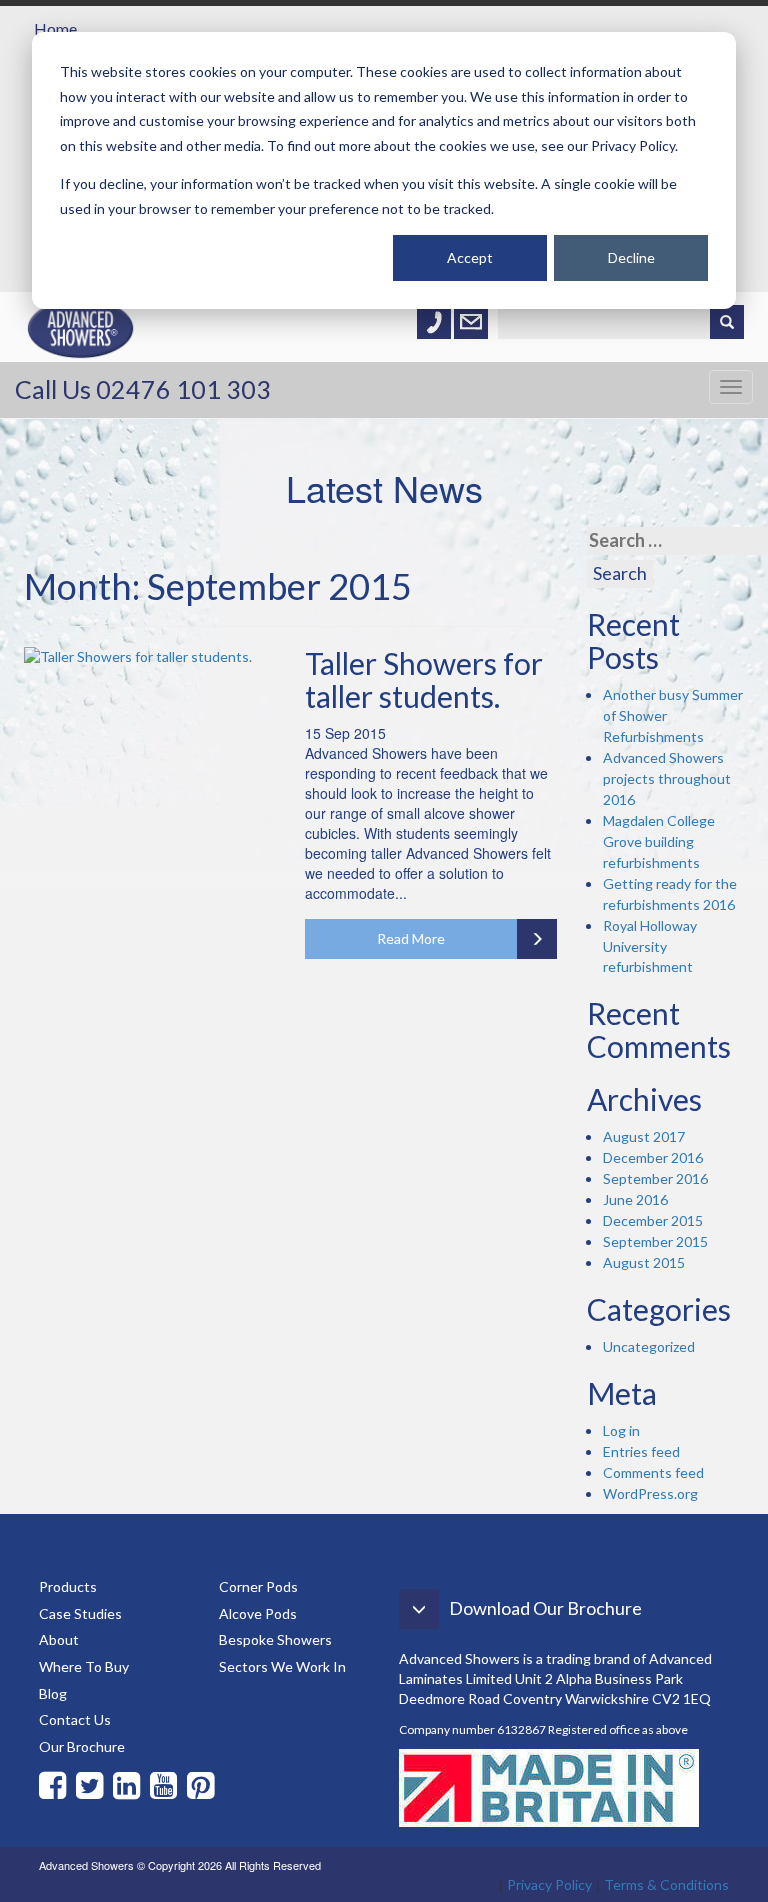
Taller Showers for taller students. (424, 679)
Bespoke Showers (275, 1639)
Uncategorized (649, 1346)
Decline (631, 257)
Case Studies (80, 1613)
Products (68, 1586)
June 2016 (635, 1199)
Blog (53, 1693)
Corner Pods (258, 1586)
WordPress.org (650, 1493)
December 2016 (653, 1157)
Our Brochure (82, 1746)
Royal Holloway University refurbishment (650, 946)
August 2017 (644, 1136)
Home (55, 28)
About (59, 1639)
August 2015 (644, 1262)
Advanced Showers (81, 347)
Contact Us (75, 1719)
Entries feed (641, 1451)
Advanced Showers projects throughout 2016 (667, 778)
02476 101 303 (183, 389)
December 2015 (653, 1220)
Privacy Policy (549, 1884)
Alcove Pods (258, 1613)
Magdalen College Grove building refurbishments (659, 841)
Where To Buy (84, 1666)
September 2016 (655, 1178)
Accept (470, 257)
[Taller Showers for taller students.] (149, 657)
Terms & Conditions (666, 1884)
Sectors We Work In (282, 1666)
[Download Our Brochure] (527, 1638)
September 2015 (655, 1241)
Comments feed (653, 1472)
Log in (621, 1430)
